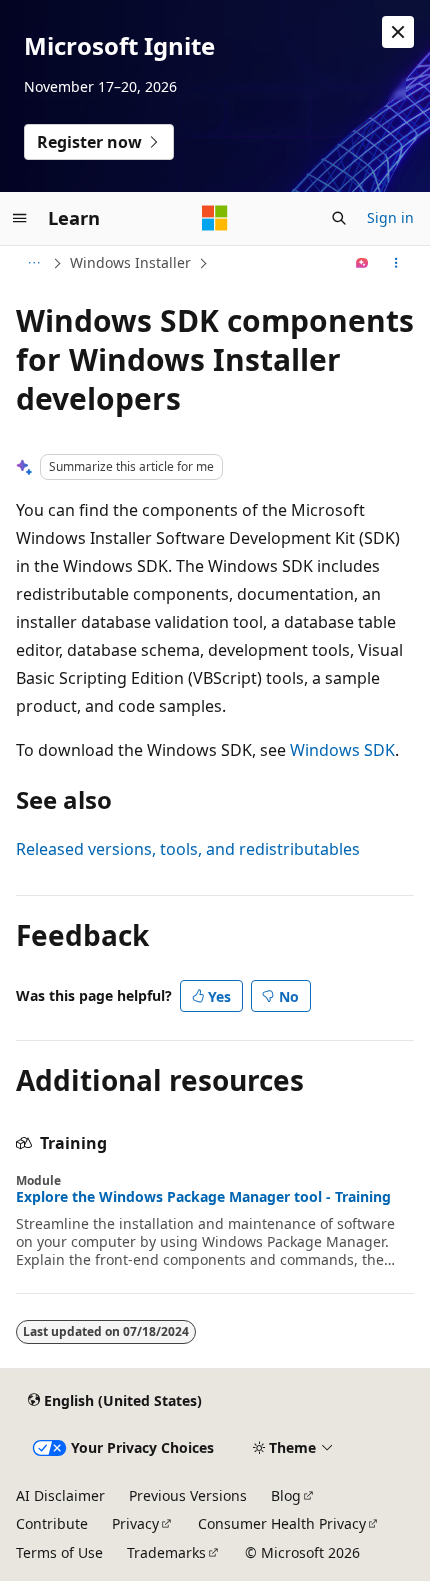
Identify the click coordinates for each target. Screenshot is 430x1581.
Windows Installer (130, 262)
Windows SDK (342, 750)
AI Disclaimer (60, 1495)
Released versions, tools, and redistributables (188, 849)
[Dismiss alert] (398, 32)
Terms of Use (59, 1552)
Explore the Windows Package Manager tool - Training (203, 1197)
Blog (286, 1495)
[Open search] (339, 218)
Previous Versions (188, 1495)
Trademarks (166, 1552)
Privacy (135, 1523)
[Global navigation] (20, 218)
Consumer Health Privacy (282, 1523)
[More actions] (396, 263)
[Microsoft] (215, 218)
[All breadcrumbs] (33, 263)
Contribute (52, 1523)
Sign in (390, 217)
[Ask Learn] (362, 263)
